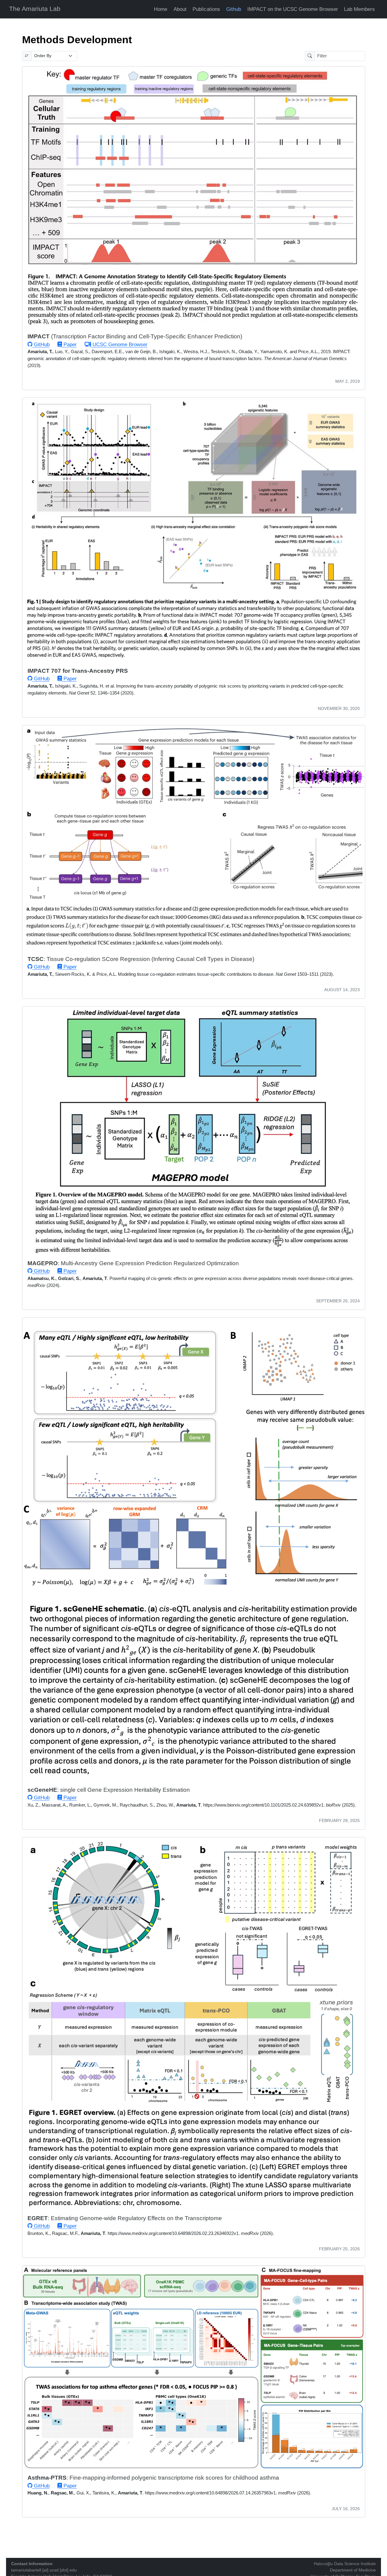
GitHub (41, 345)
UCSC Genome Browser (119, 345)
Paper (69, 345)
